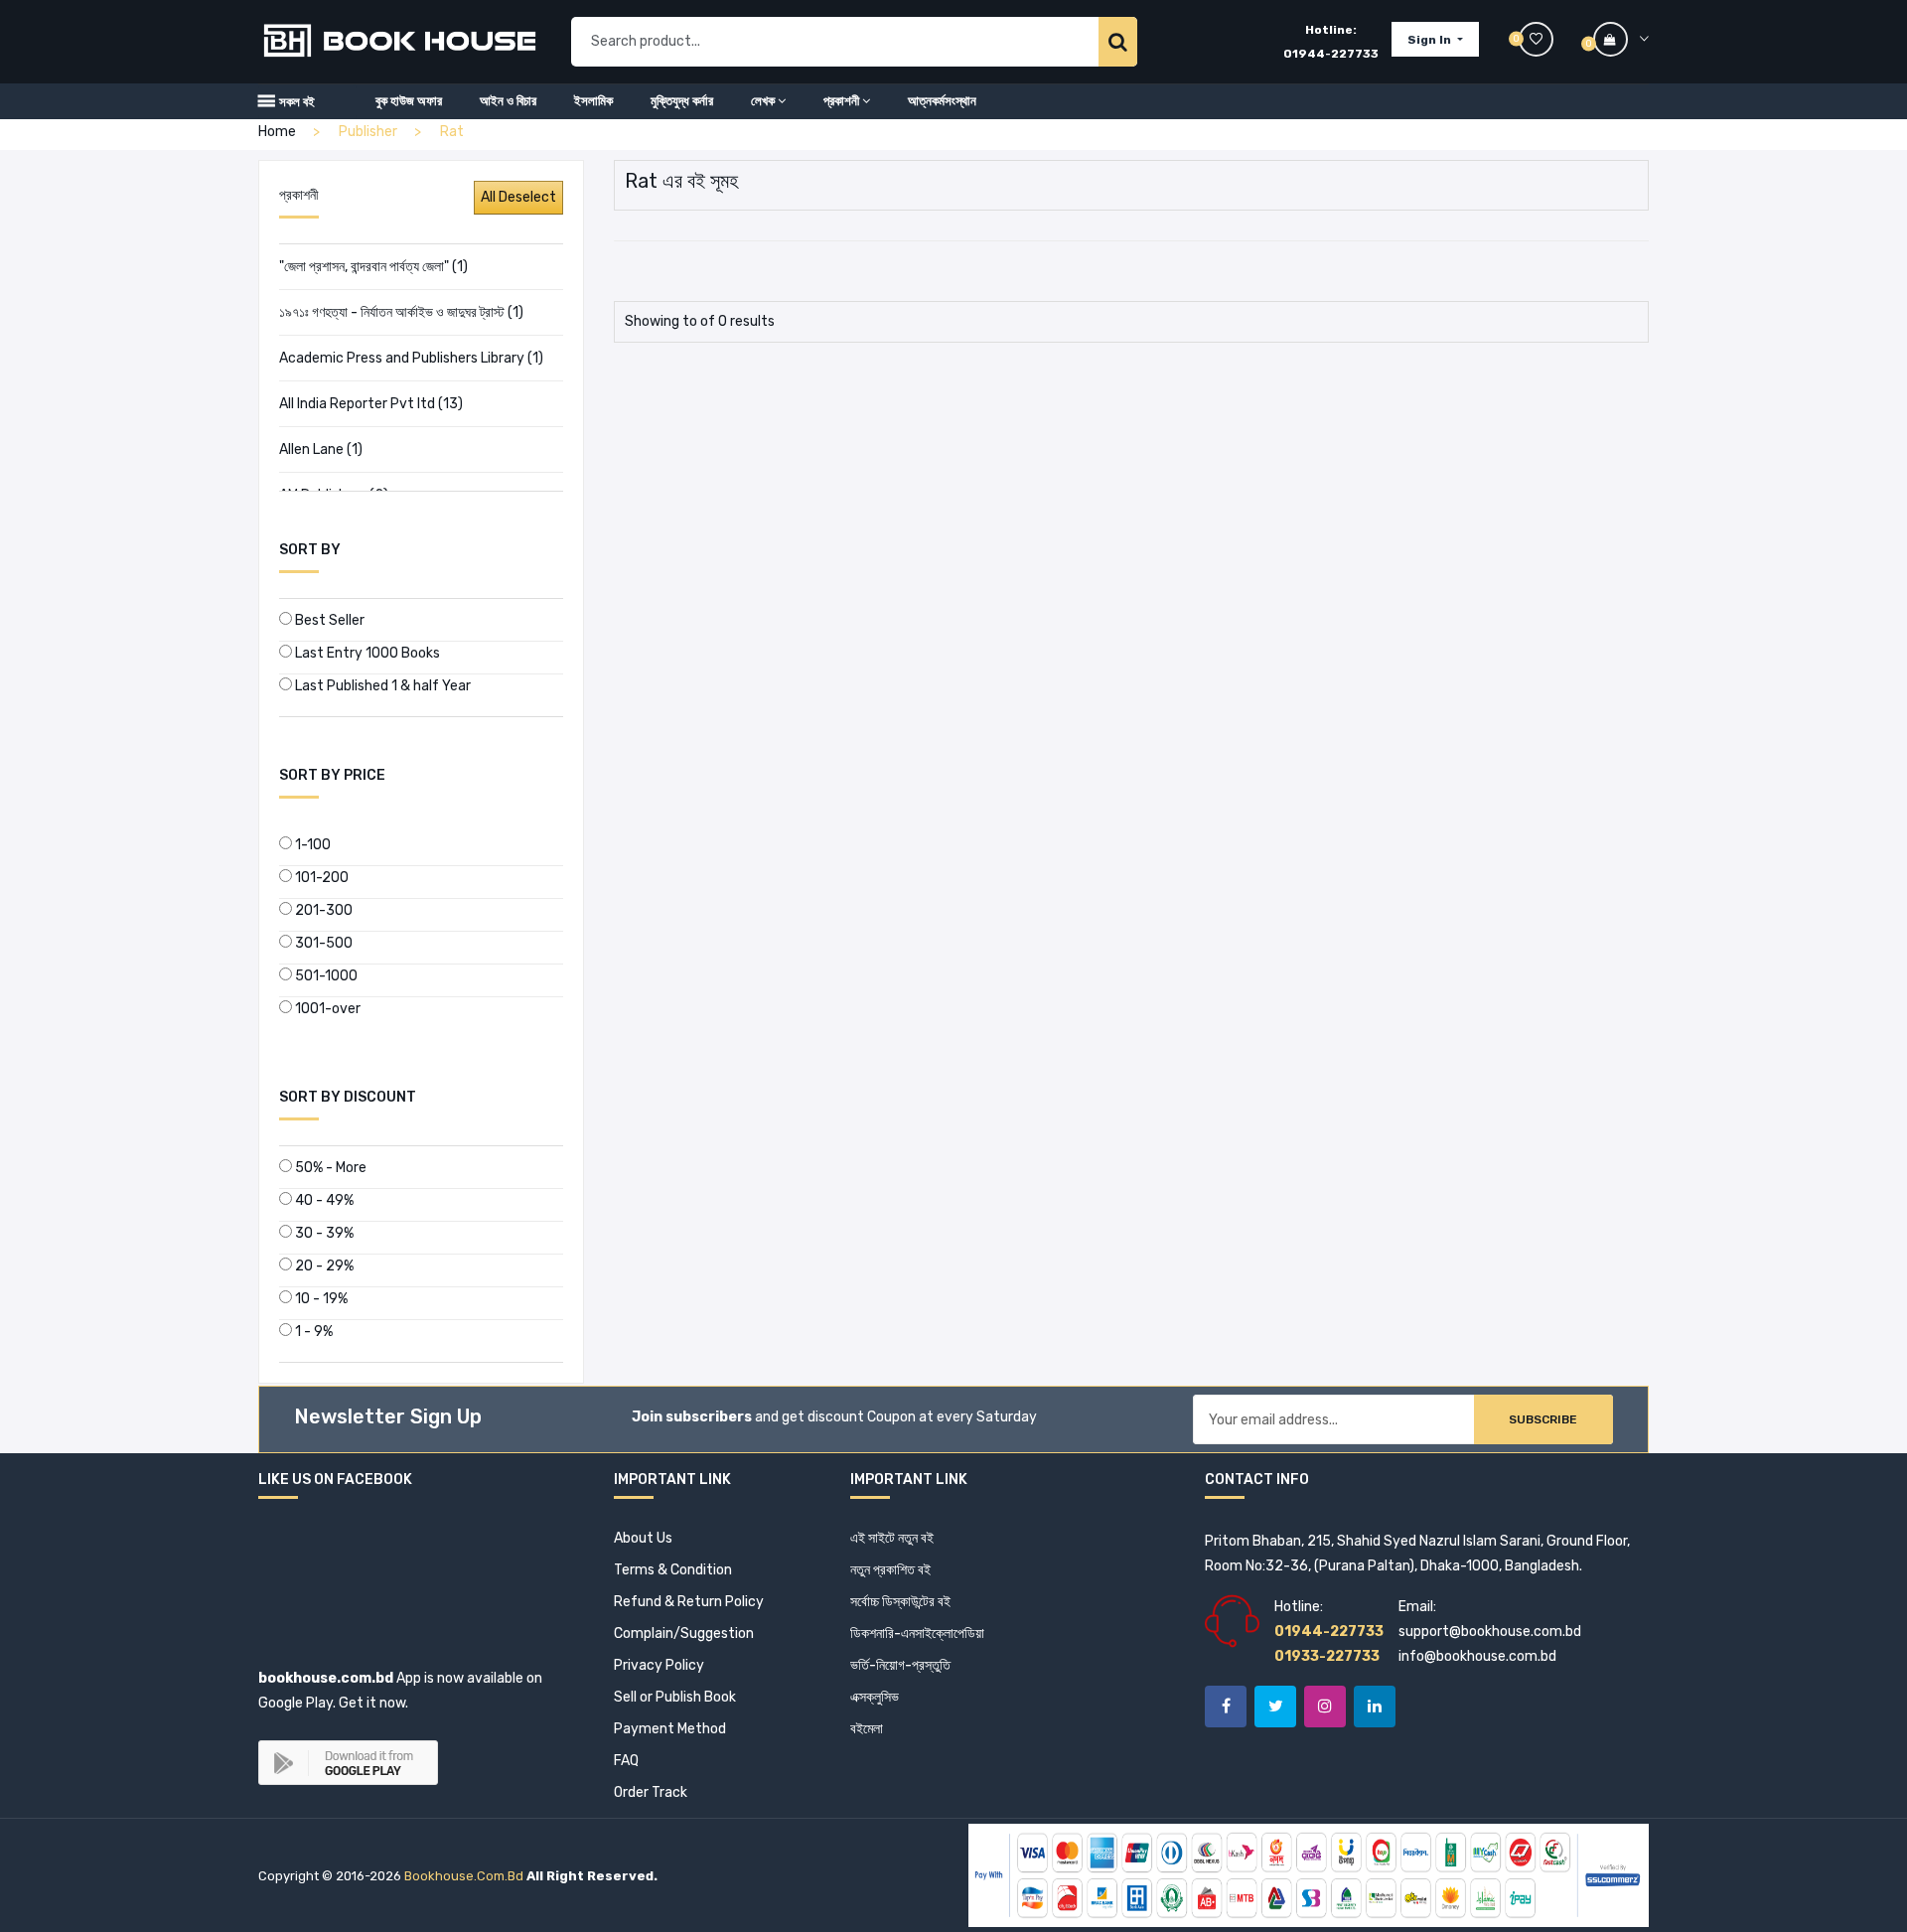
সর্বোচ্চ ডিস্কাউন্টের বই (900, 1602)
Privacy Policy (659, 1665)
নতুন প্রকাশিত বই (890, 1570)
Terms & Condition (673, 1570)
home (277, 132)
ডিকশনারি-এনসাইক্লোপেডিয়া (917, 1634)
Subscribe (1543, 1419)
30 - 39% (323, 1233)
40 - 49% (323, 1200)
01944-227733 (1331, 54)
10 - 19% (320, 1299)
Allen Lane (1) (321, 449)
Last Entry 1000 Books (366, 653)
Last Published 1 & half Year (381, 686)
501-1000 (325, 976)
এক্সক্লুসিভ (875, 1697)
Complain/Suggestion (684, 1634)
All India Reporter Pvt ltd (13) (371, 404)
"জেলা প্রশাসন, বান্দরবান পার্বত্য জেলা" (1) (373, 267)
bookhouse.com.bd (464, 1876)
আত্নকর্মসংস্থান (942, 101)
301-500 (322, 943)
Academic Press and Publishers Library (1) (411, 358)
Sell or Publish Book (675, 1697)
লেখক (763, 101)
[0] (1621, 39)
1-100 (311, 845)
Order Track (651, 1792)
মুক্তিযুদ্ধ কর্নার (682, 101)
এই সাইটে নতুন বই (892, 1538)
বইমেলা (867, 1729)
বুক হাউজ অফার (409, 101)
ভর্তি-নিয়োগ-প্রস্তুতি (900, 1665)
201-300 (322, 910)
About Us (643, 1538)
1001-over (326, 1009)
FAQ (626, 1761)
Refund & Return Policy (689, 1602)
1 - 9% (312, 1332)
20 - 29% (323, 1266)
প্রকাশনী (841, 101)
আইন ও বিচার (508, 101)
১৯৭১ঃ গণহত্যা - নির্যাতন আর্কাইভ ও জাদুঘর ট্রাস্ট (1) (401, 312)
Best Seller (328, 620)
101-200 (320, 878)
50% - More (329, 1168)
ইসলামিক (593, 101)
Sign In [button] (1431, 40)
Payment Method (670, 1729)
